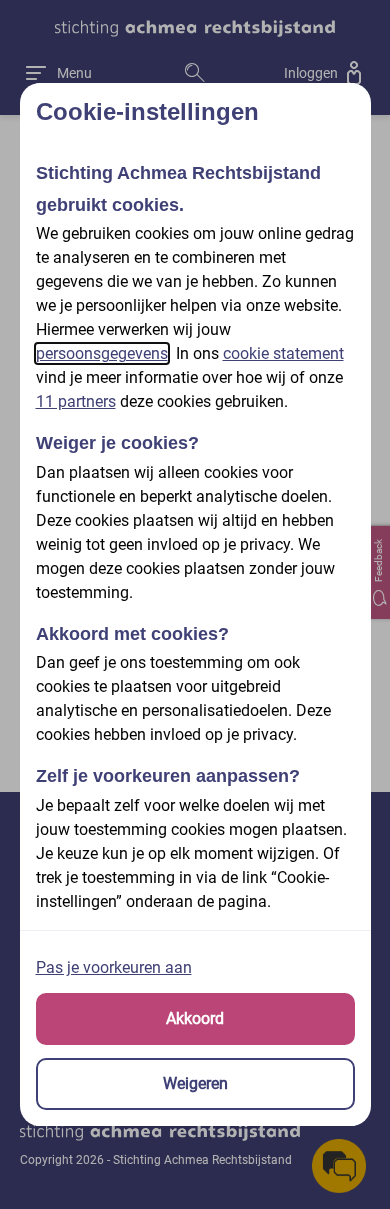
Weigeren (195, 1083)
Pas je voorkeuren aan (114, 967)
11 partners (76, 401)
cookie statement (283, 353)
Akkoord (195, 1018)
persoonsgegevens (102, 353)
